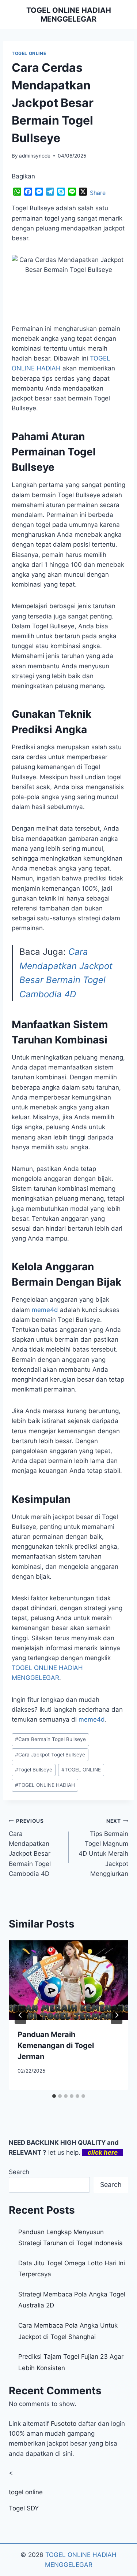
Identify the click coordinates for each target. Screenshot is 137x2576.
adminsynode (35, 156)
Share (98, 193)
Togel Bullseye (34, 1770)
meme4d (45, 1310)
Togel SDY (24, 2508)
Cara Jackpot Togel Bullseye (50, 1755)
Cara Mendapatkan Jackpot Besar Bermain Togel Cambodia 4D (30, 1847)
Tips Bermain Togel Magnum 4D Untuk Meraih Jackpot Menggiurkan (103, 1847)
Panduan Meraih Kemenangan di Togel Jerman (56, 2045)
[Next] (117, 2015)
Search (19, 2172)
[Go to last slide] (20, 2015)
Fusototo (64, 2424)
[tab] (54, 2096)
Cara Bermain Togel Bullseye (50, 1739)
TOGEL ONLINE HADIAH (45, 1785)
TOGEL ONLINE (29, 53)
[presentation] (68, 1980)
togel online (26, 2492)
